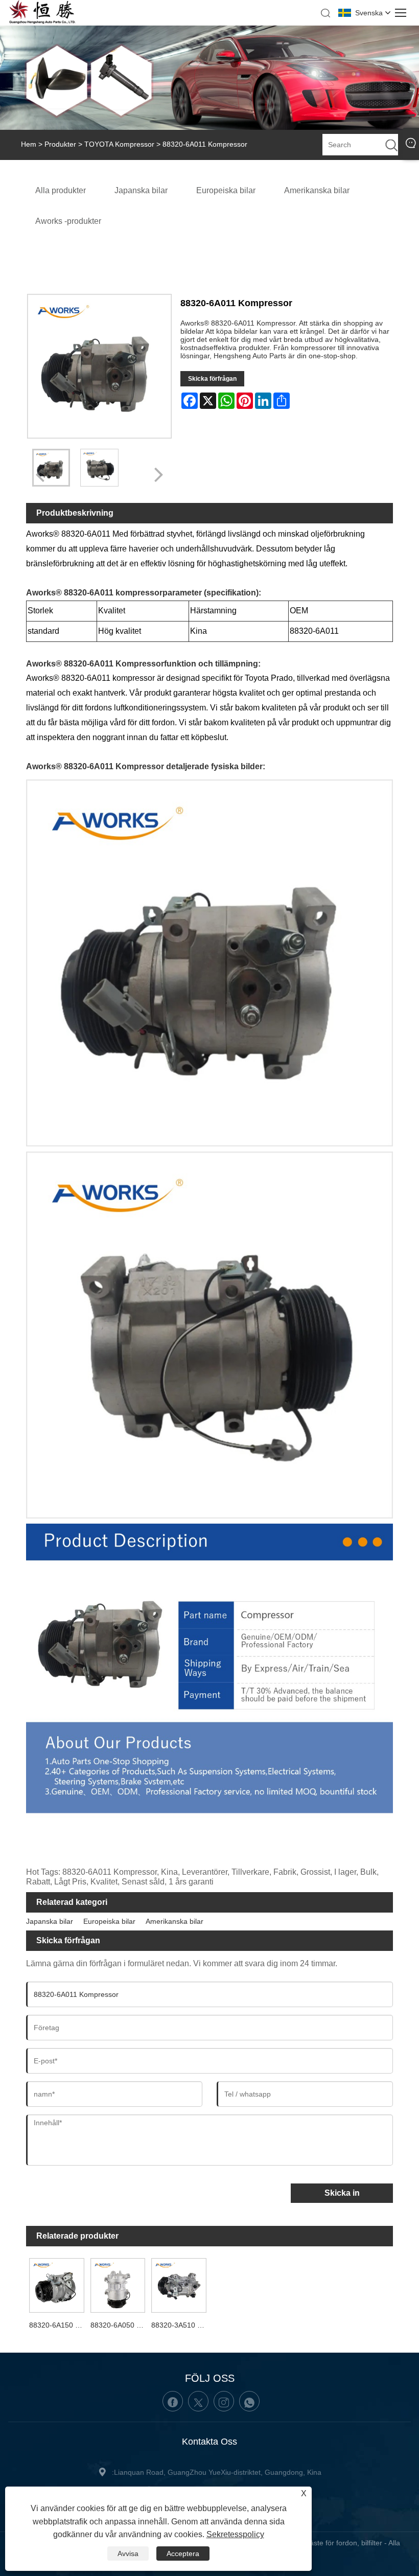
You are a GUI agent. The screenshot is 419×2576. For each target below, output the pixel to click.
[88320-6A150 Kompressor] (57, 2284)
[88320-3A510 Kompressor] (179, 2284)
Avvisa (128, 2554)
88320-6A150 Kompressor (58, 2325)
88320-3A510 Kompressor (180, 2325)
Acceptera (183, 2554)
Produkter (60, 144)
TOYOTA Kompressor (119, 144)
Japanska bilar (50, 1921)
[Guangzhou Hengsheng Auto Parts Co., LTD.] (42, 22)
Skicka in (342, 2193)
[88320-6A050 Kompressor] (118, 2284)
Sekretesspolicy (235, 2534)
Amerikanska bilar (174, 1921)
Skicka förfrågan (212, 379)
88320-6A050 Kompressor (120, 2325)
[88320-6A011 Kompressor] (99, 468)
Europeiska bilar (109, 1921)
